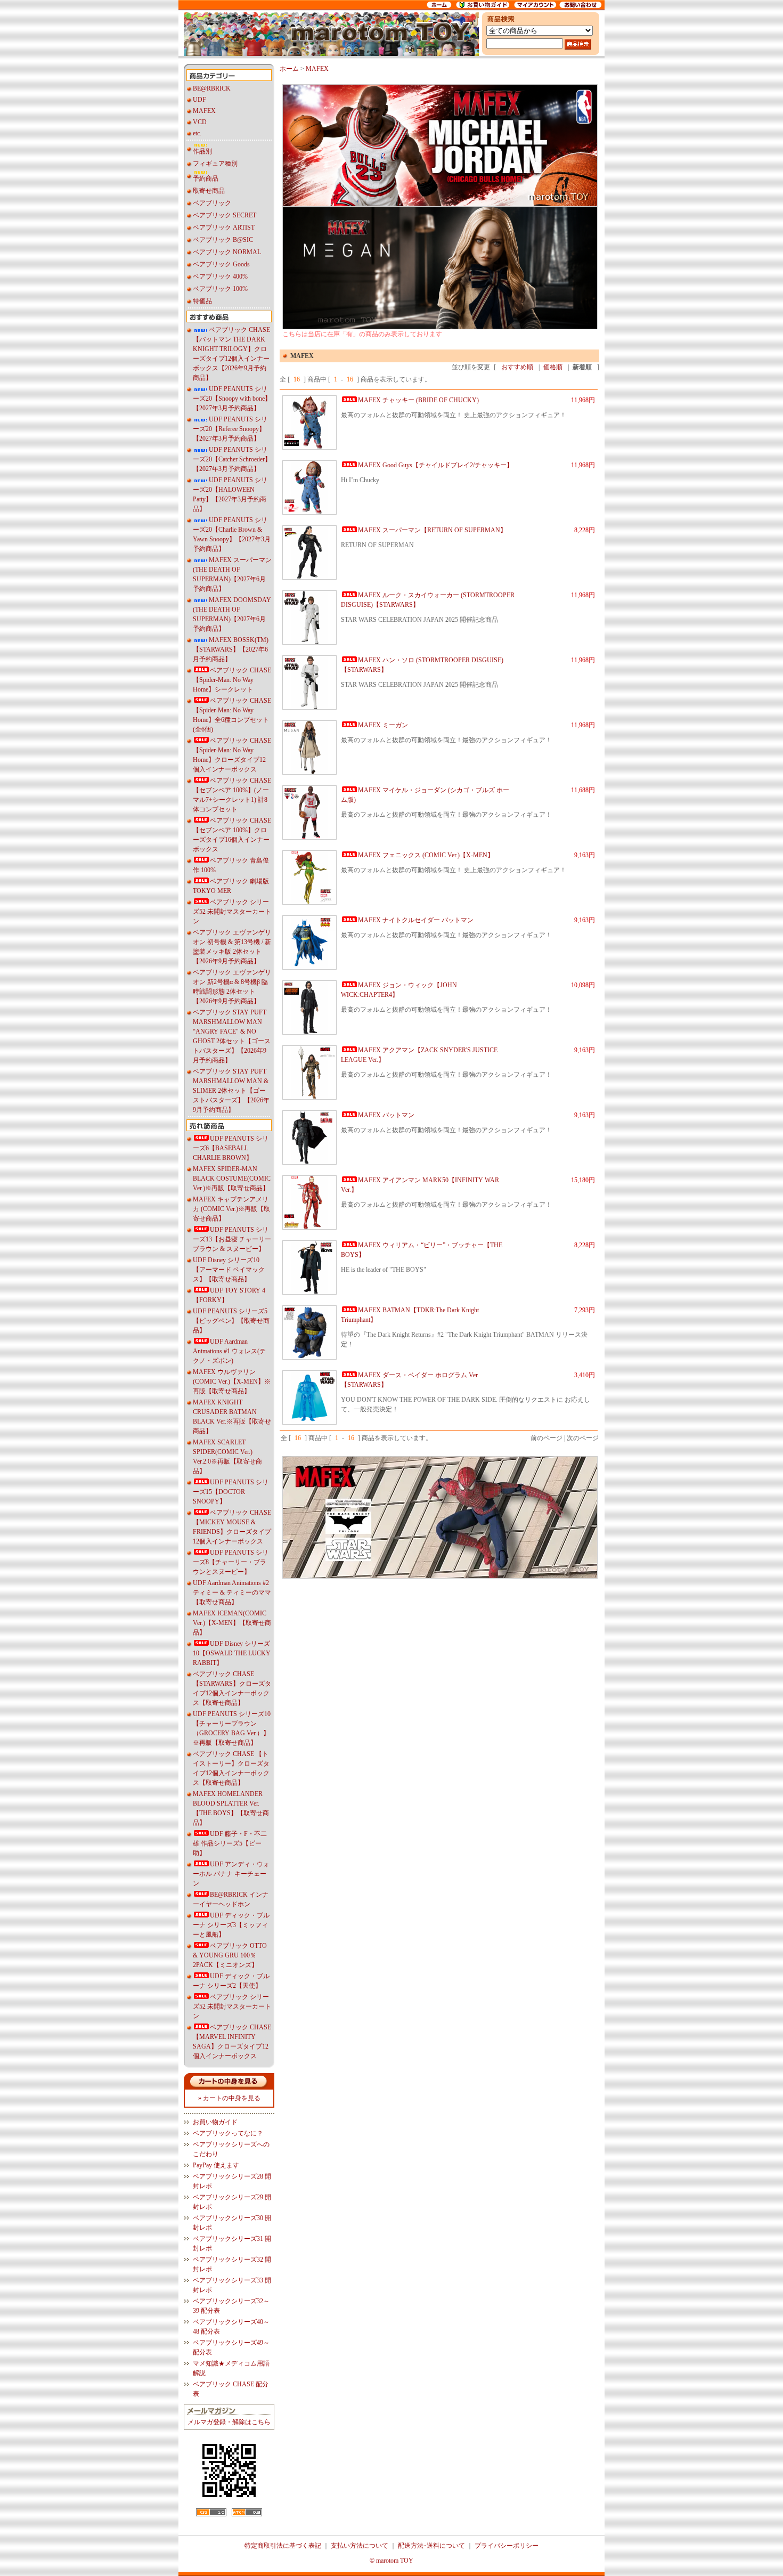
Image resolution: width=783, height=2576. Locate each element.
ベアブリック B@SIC (223, 240)
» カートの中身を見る (229, 2098)
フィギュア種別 (215, 164)
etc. (197, 133)
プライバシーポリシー (507, 2546)
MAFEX (204, 111)
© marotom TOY (391, 2561)
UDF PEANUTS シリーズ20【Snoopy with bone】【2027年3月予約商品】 (232, 399)
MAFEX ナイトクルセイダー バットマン (416, 920)
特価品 (202, 301)
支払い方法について (360, 2546)
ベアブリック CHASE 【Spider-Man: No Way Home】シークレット (232, 680)
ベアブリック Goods (221, 264)
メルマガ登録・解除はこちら (229, 2422)
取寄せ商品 (209, 191)
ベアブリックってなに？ (228, 2133)
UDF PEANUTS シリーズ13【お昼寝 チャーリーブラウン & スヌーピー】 (232, 1239)
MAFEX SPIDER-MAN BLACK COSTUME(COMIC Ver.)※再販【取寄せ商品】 (232, 1179)
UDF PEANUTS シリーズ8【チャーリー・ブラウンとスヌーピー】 (231, 1562)
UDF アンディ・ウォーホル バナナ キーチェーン (231, 1874)
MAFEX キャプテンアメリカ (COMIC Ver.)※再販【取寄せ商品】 (231, 1209)
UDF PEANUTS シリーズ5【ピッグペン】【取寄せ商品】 (231, 1321)
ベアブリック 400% (220, 277)
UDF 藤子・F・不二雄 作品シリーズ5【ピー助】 (230, 1843)
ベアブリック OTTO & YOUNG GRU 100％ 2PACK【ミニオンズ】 (230, 1955)
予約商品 (206, 178)
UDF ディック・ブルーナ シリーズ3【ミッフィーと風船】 (231, 1925)
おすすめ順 (517, 367)
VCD (200, 122)
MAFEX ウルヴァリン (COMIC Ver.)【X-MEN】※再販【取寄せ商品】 (232, 1382)
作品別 (202, 151)
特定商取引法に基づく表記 (283, 2546)
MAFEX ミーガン (383, 725)
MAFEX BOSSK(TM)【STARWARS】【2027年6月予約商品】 (231, 649)
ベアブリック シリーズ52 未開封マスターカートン (232, 912)
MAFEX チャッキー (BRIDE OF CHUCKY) (418, 400)
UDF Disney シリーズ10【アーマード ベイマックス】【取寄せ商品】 (229, 1270)
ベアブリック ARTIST (224, 227)
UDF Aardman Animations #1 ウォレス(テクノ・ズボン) (229, 1351)
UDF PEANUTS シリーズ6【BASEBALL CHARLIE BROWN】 (231, 1148)
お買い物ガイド (215, 2122)
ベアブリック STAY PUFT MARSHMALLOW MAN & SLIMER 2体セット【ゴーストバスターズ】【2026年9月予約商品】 (231, 1091)
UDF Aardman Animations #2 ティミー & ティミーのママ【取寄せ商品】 (232, 1592)
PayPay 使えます (216, 2165)
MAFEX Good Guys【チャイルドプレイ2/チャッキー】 (435, 465)
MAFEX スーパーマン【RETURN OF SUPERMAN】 (432, 530)
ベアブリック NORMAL (227, 252)
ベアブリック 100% (220, 289)
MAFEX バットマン (386, 1115)
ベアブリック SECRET (225, 215)
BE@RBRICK (212, 88)
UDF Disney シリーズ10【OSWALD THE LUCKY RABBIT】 (232, 1653)
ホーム (289, 69)
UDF (199, 100)
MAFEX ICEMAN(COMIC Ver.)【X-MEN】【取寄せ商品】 (232, 1623)
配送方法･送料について (431, 2546)
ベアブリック (212, 203)
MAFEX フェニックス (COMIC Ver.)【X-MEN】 (426, 855)
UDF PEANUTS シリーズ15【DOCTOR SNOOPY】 (231, 1492)
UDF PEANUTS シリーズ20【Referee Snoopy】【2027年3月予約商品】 (230, 429)
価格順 (553, 367)
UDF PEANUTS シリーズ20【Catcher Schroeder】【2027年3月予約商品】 (232, 459)
